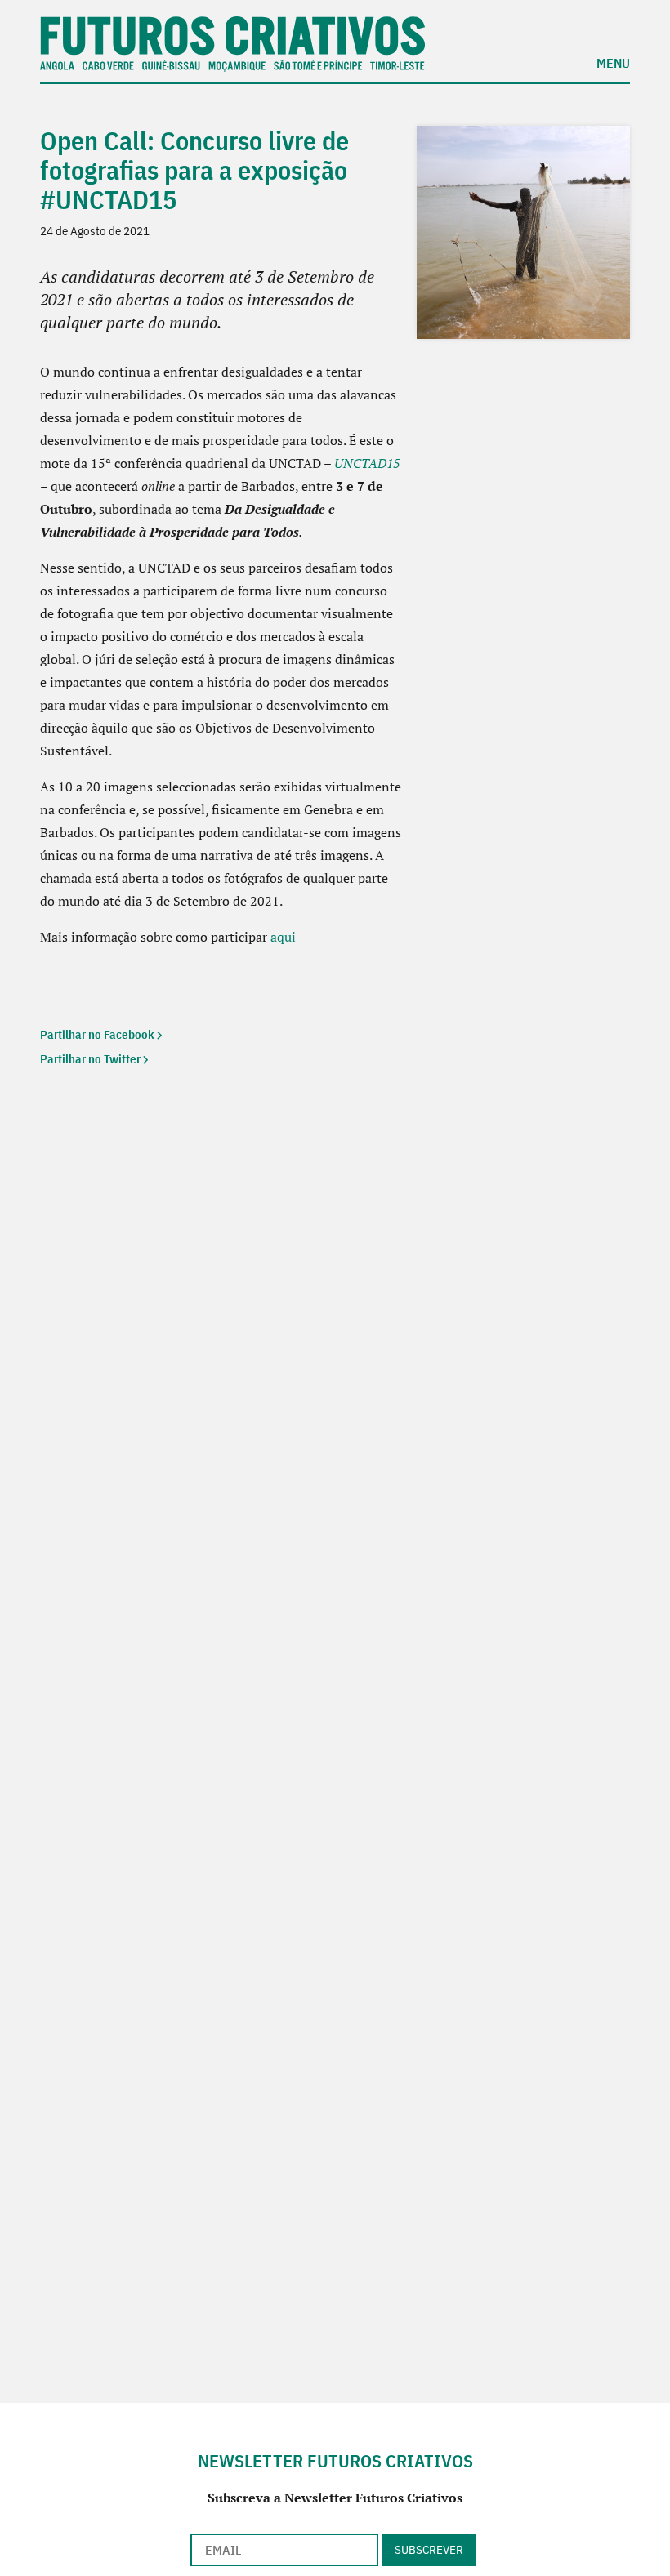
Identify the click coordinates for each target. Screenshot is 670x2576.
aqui (283, 937)
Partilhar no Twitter (90, 1059)
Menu (613, 62)
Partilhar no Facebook (97, 1034)
